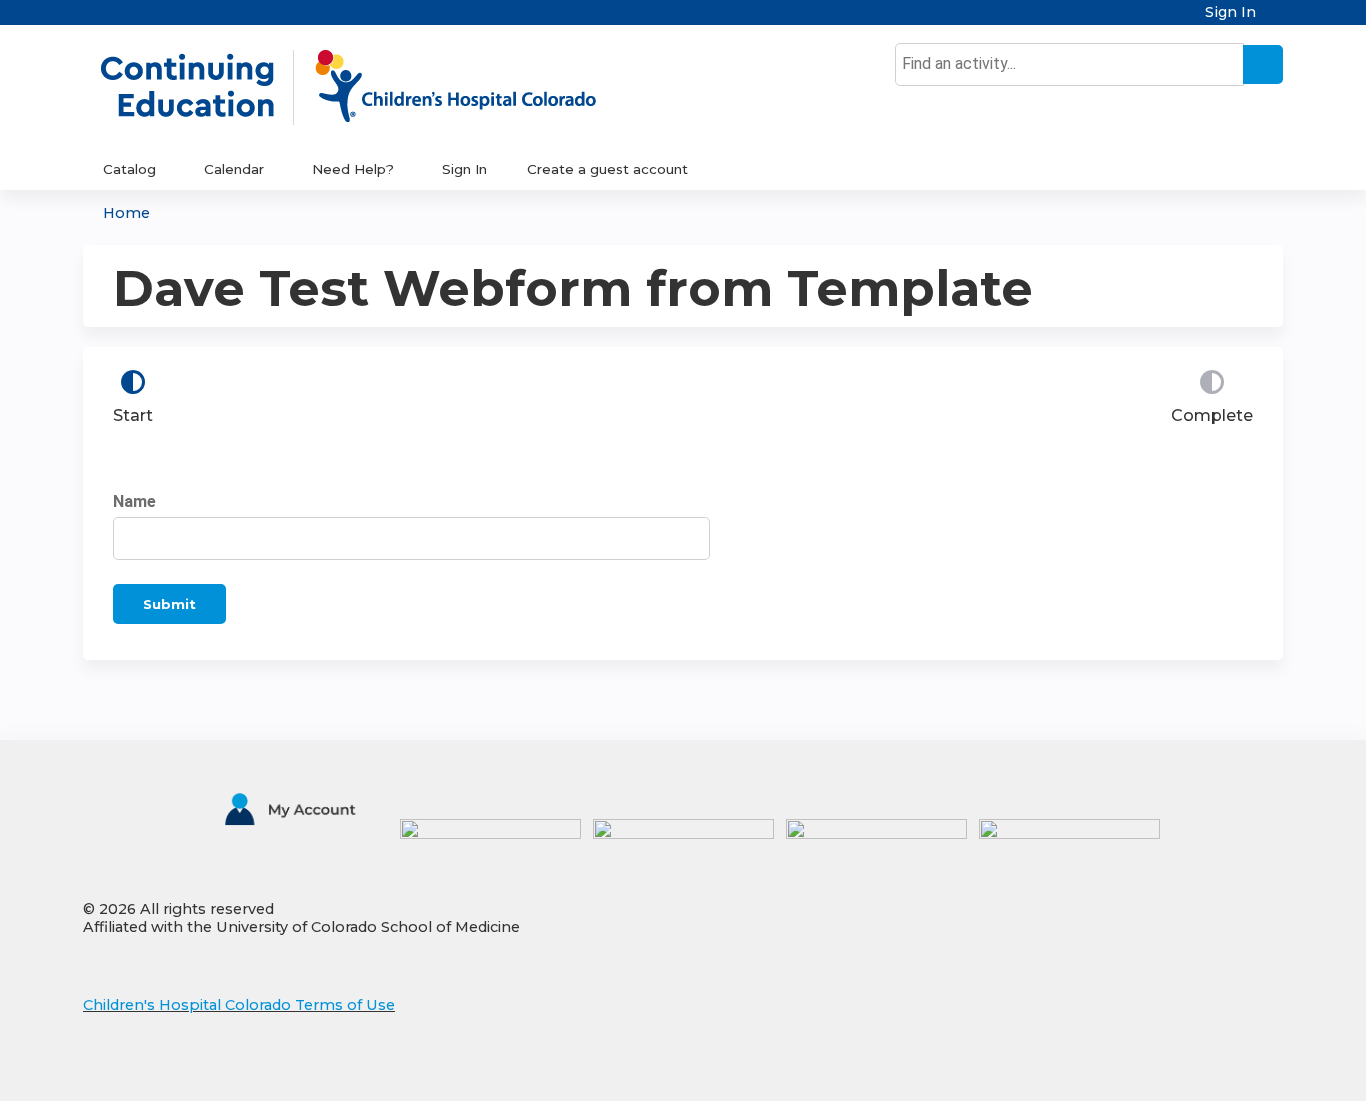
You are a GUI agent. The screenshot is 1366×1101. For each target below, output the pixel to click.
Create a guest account (607, 169)
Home (126, 213)
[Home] (369, 87)
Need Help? (353, 169)
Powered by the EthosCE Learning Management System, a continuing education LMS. (1212, 1068)
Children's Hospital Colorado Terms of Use (239, 1005)
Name (134, 501)
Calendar (234, 169)
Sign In (1230, 12)
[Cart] (1277, 19)
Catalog (129, 169)
